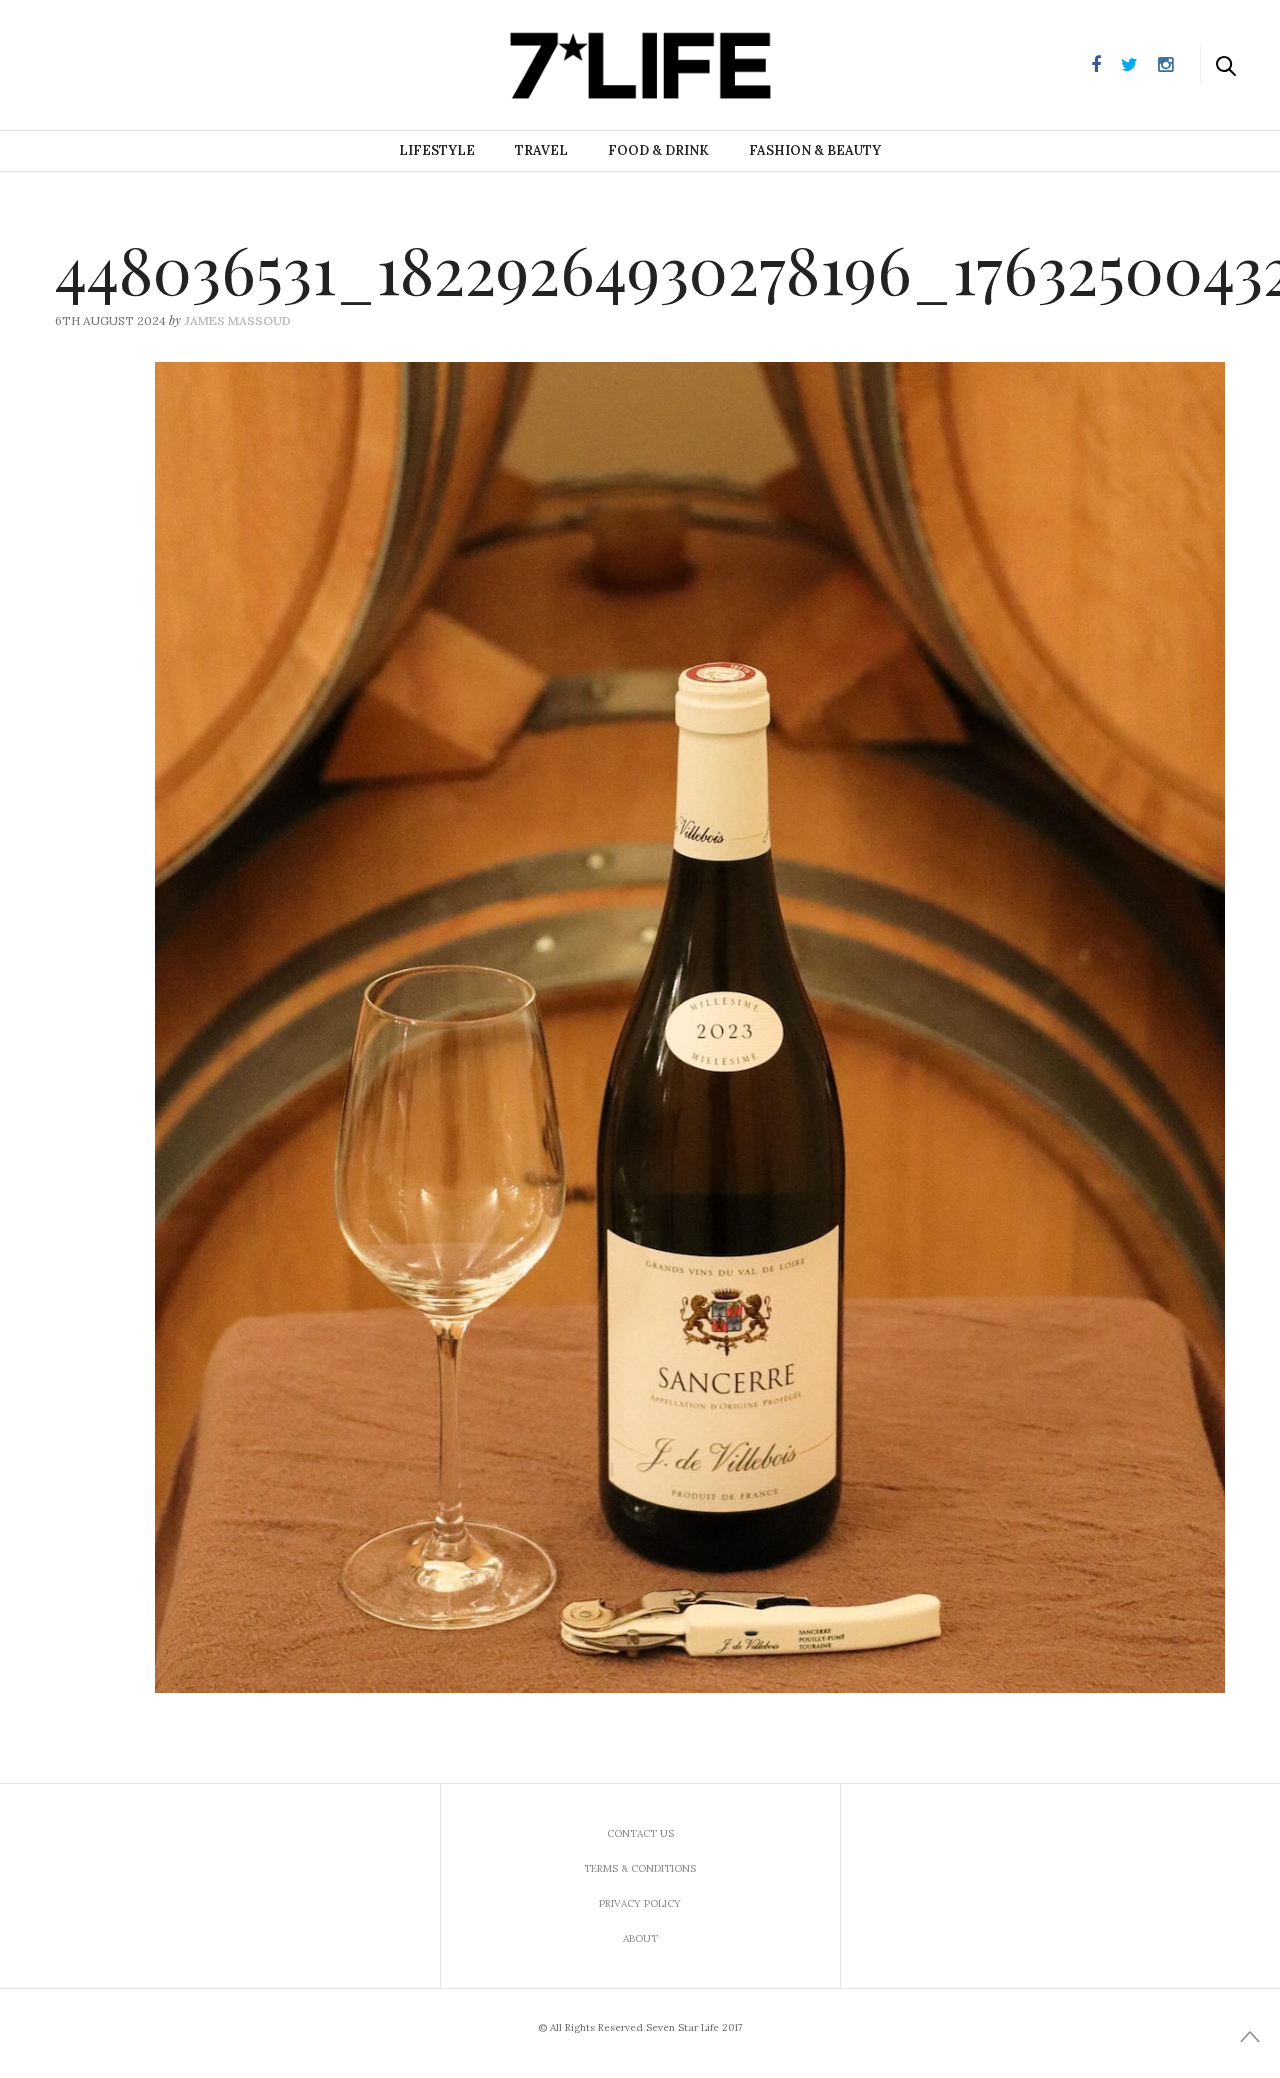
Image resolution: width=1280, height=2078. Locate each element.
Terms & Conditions (640, 1868)
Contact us (640, 1833)
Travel (541, 150)
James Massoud (237, 320)
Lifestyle (437, 150)
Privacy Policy (640, 1903)
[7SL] (116, 63)
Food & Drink (658, 150)
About (640, 1938)
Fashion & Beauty (815, 150)
